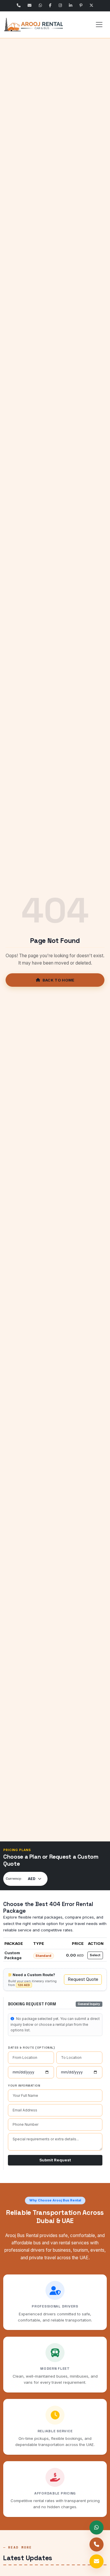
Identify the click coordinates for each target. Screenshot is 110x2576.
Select (95, 1955)
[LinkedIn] (71, 6)
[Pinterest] (81, 6)
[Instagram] (60, 6)
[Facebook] (50, 6)
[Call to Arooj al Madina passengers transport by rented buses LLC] (97, 2544)
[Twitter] (92, 6)
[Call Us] (18, 6)
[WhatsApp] (40, 6)
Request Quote (83, 1979)
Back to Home (59, 980)
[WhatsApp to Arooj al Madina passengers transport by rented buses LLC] (97, 2527)
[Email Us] (30, 6)
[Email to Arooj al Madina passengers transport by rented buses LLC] (97, 2561)
